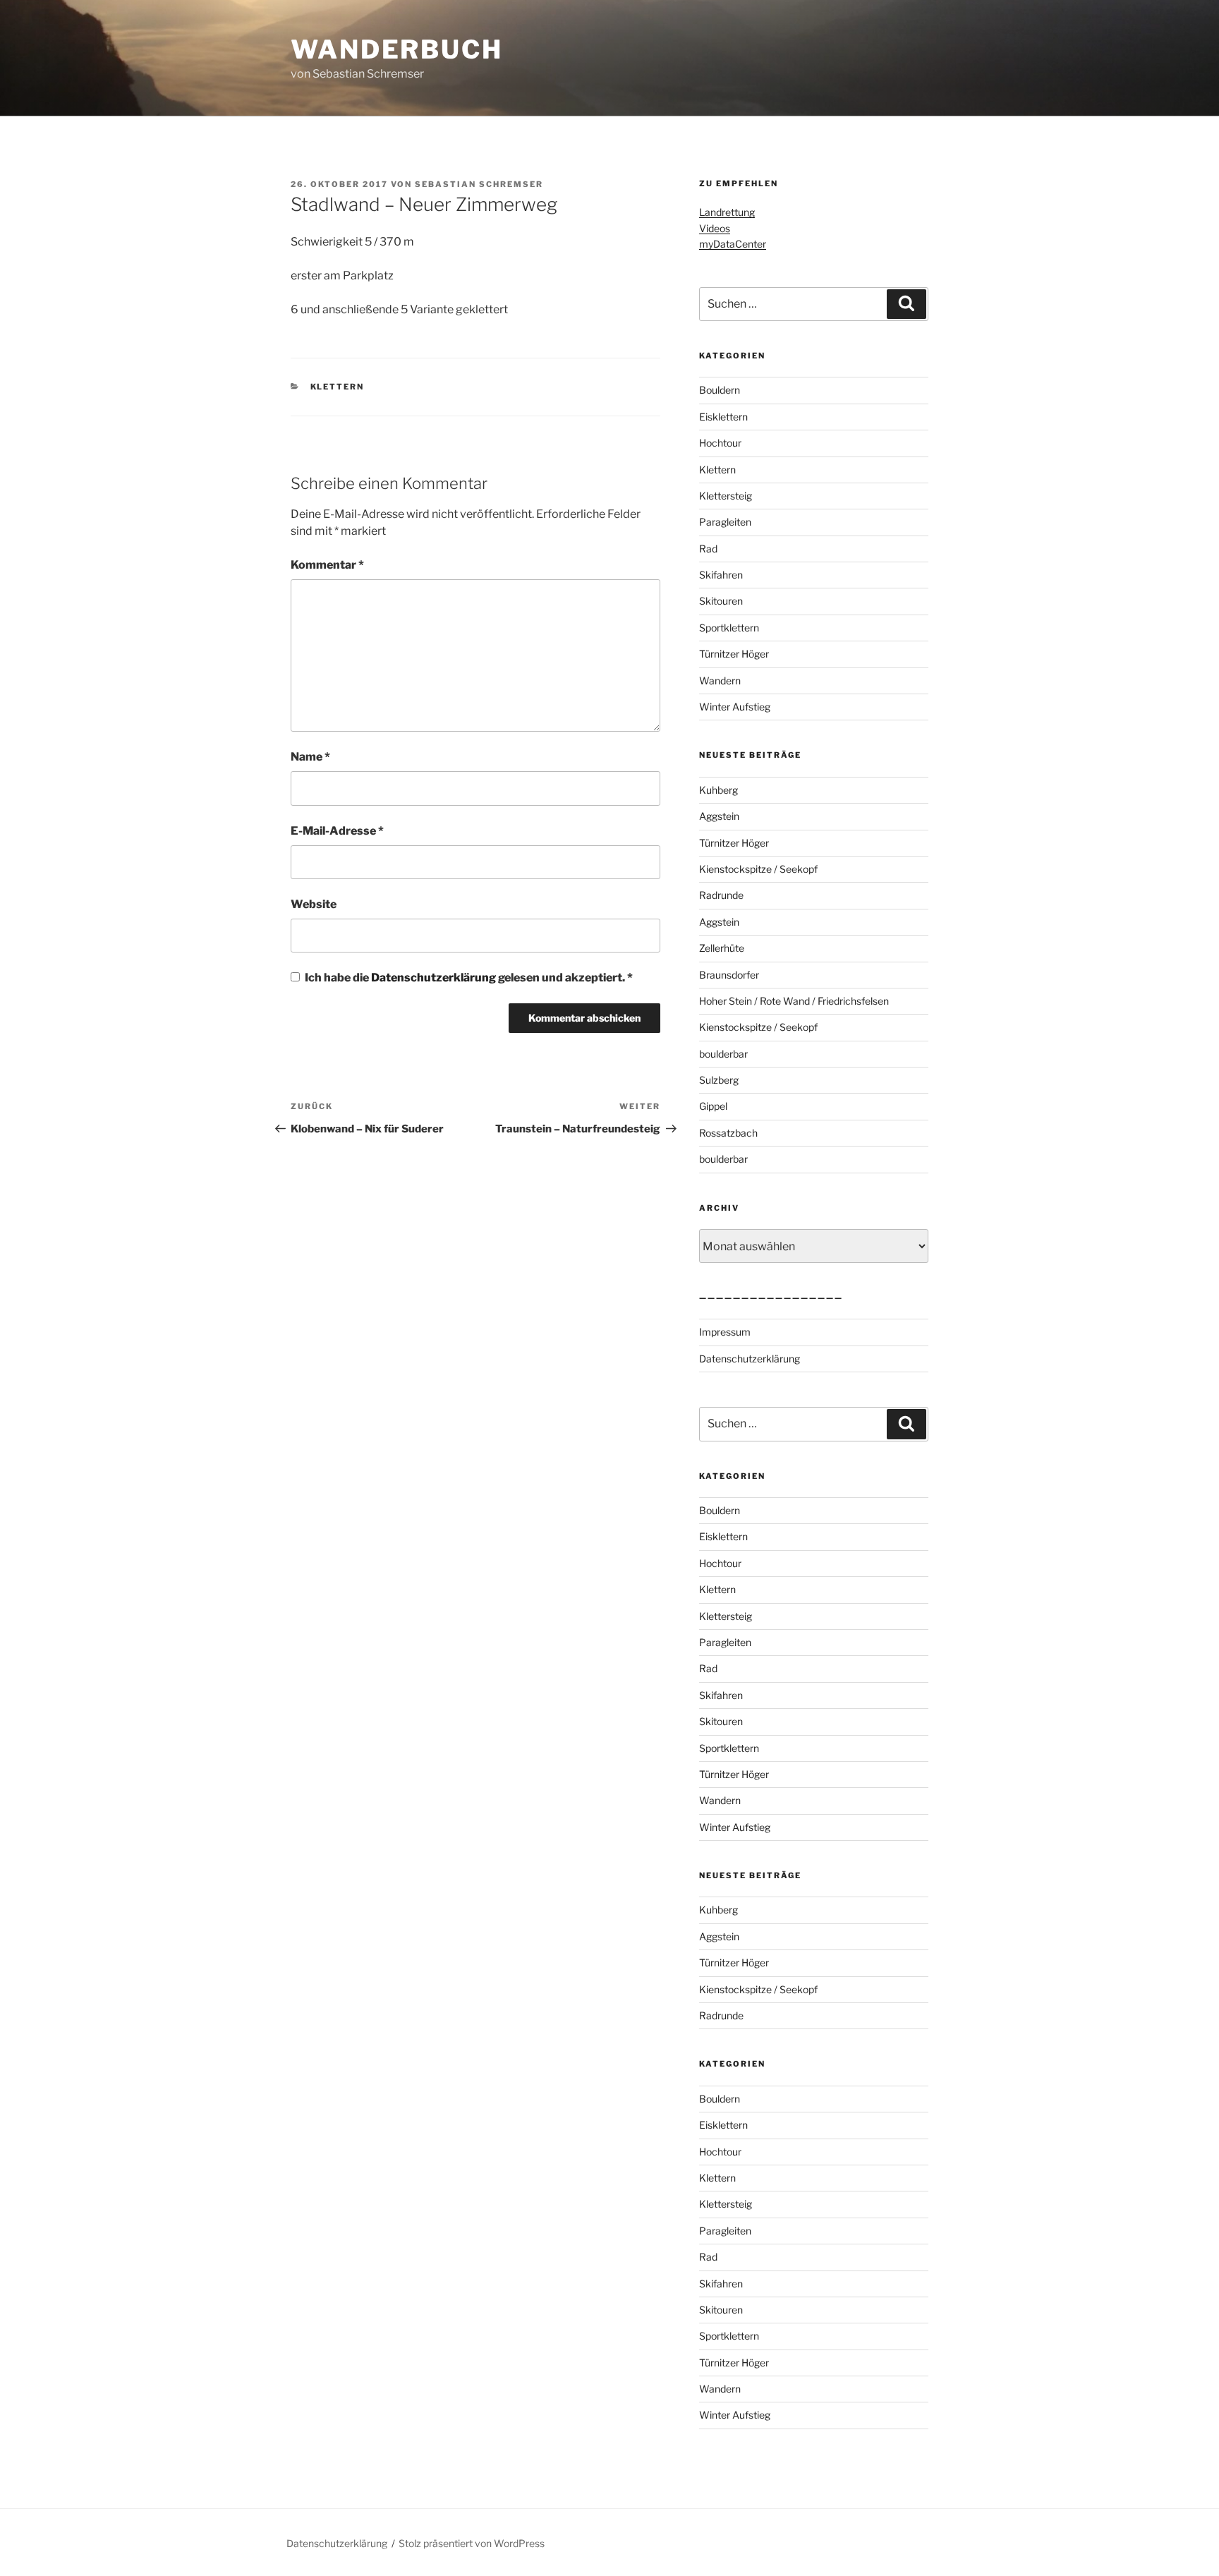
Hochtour (720, 443)
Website (314, 904)
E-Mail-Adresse (337, 831)
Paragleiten (725, 522)
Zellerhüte (722, 948)
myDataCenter (733, 244)
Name (310, 757)
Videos (715, 228)
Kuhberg (718, 790)
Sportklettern (729, 628)
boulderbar (723, 1054)
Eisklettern (723, 417)
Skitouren (721, 601)
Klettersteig (726, 496)
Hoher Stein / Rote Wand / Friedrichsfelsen (794, 1001)
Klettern (338, 387)
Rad (708, 549)
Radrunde (721, 895)
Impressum (725, 1332)
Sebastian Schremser (479, 184)
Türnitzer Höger (734, 654)
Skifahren (721, 575)
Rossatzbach (728, 1133)
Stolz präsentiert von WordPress (472, 2543)
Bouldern (720, 390)
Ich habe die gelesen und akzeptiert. (469, 978)
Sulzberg (719, 1080)
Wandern (720, 681)
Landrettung (727, 212)
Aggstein (719, 816)
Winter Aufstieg (735, 707)
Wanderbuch (397, 49)
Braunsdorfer (729, 975)
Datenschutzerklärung (435, 978)
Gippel (713, 1106)
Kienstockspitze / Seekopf (758, 869)
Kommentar (327, 565)
